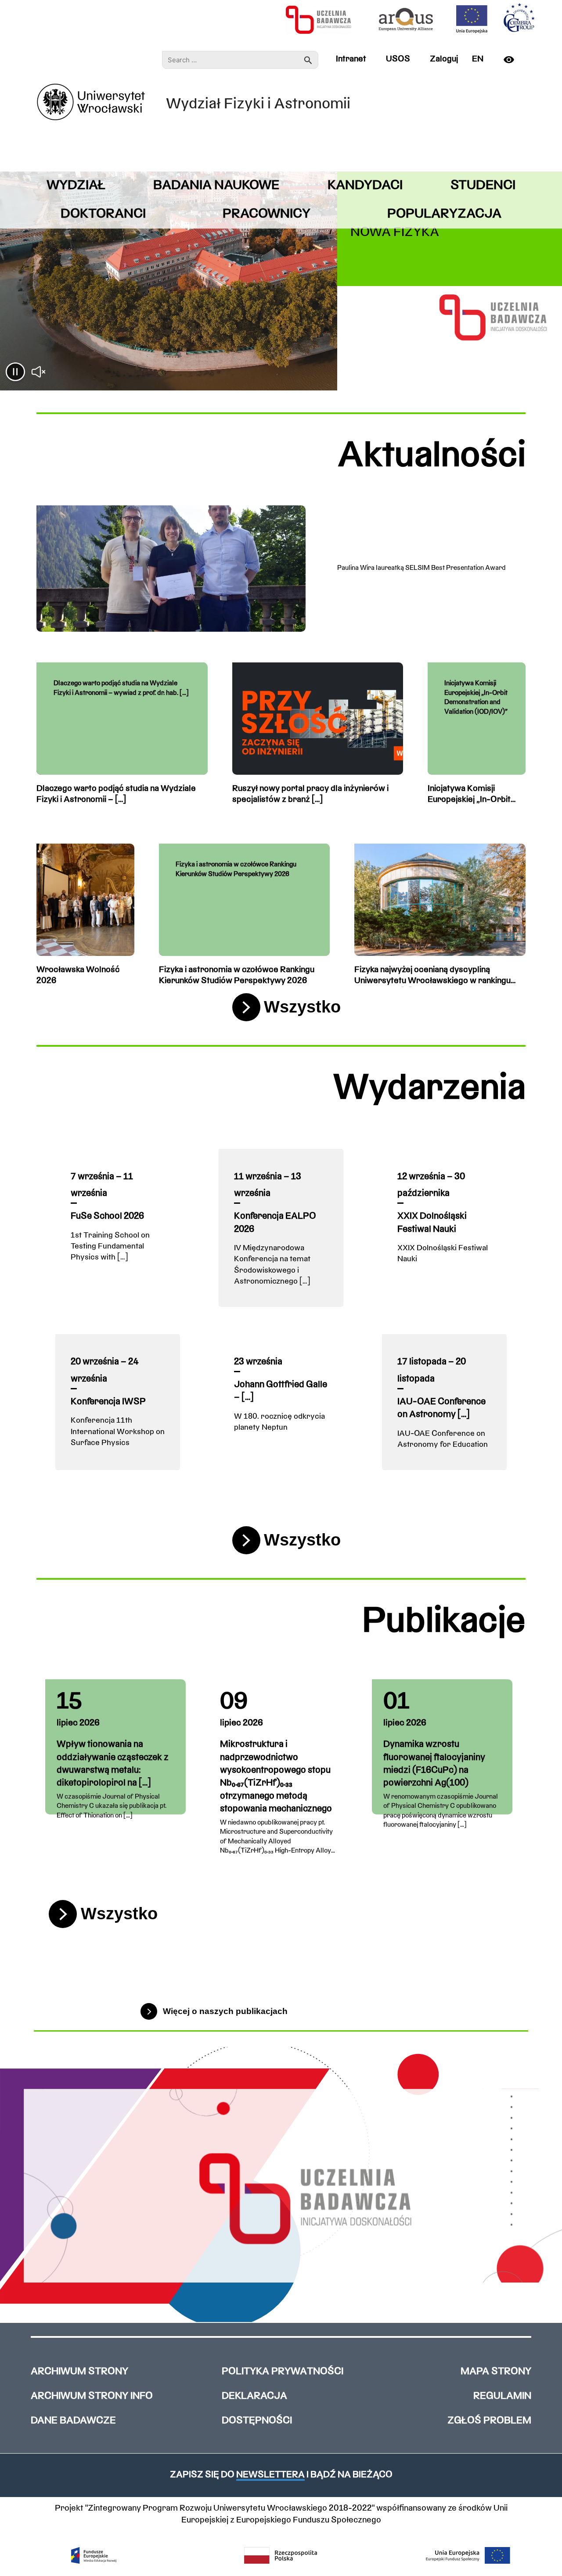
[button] (15, 373)
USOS (398, 59)
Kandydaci (365, 186)
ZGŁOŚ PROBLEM (489, 2421)
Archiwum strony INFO (92, 2396)
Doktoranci (103, 214)
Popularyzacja (444, 214)
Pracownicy (267, 214)
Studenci (483, 186)
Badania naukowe (216, 186)
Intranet (351, 59)
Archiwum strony (79, 2372)
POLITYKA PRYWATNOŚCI (283, 2372)
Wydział (76, 186)
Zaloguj (444, 59)
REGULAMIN (502, 2396)
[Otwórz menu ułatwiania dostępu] (512, 60)
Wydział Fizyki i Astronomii (258, 105)
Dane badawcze (73, 2421)
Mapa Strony (496, 2372)
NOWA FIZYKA (395, 233)
